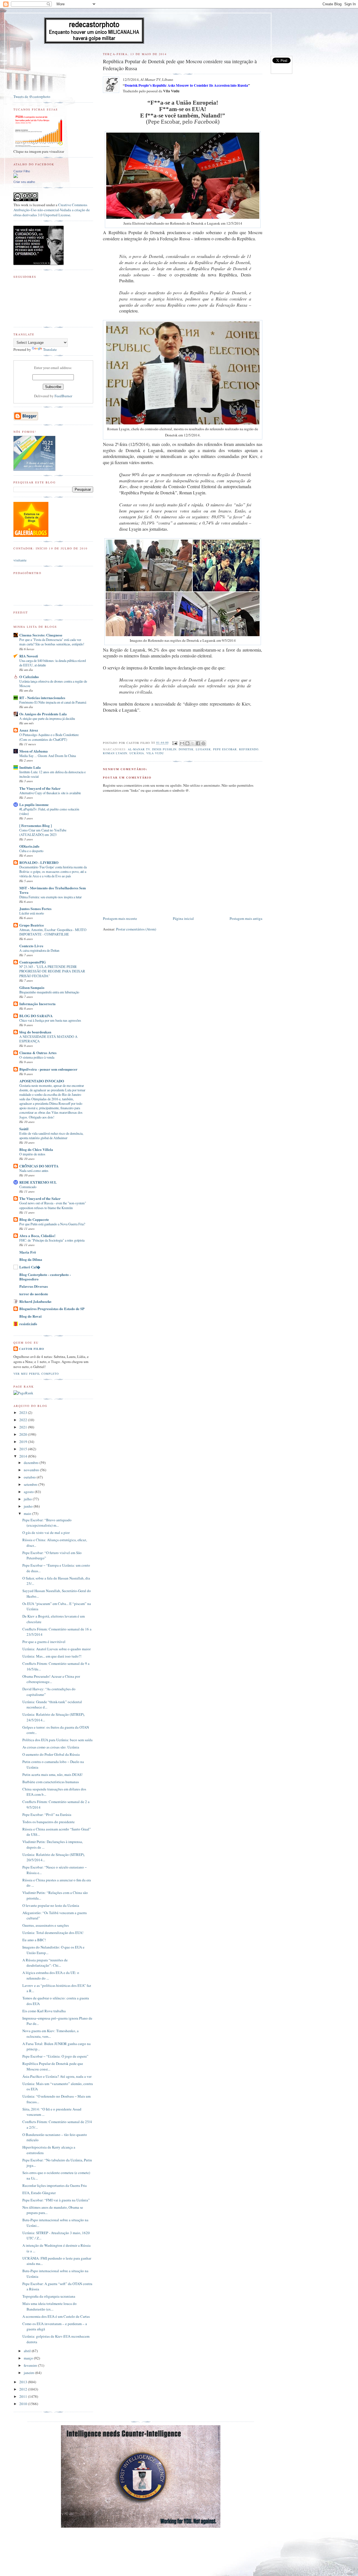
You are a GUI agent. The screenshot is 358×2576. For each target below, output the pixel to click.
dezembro (32, 1463)
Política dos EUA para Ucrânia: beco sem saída (57, 1740)
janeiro (30, 2373)
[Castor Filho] (16, 177)
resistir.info (28, 1324)
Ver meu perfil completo (36, 1374)
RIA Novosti (29, 656)
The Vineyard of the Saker (40, 788)
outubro (30, 1477)
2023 (24, 1412)
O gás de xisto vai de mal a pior (46, 1533)
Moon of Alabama (34, 751)
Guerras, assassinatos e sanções (46, 1925)
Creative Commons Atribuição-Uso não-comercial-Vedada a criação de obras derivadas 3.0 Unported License (52, 210)
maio (28, 1513)
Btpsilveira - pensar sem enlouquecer (48, 1069)
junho (29, 1506)
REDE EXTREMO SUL (38, 1182)
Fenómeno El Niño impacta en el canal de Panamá (53, 702)
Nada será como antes (34, 1171)
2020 (24, 1434)
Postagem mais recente (120, 918)
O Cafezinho (29, 677)
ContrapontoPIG (33, 962)
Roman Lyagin (115, 753)
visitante (20, 560)
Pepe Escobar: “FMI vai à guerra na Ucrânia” (56, 2200)
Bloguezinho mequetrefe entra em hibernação (49, 992)
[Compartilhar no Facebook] (198, 743)
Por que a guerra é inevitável (44, 1642)
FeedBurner (63, 396)
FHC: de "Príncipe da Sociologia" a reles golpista (52, 1240)
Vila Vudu (155, 753)
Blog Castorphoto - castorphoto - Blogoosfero (45, 1277)
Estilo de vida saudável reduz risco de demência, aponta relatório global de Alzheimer (51, 1136)
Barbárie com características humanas (51, 1782)
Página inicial (183, 918)
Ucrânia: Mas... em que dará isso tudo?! (52, 1656)
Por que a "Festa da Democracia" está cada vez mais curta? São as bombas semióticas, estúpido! (52, 642)
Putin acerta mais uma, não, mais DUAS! (52, 1774)
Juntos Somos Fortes (35, 909)
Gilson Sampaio (32, 987)
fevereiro (31, 2365)
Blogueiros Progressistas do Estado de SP (52, 1309)
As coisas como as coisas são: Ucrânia (51, 1747)
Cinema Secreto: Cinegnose (41, 635)
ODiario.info (29, 846)
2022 (24, 1420)
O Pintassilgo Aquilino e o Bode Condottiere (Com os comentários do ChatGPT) (49, 737)
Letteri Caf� (30, 1267)
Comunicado (28, 1187)
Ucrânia (137, 753)
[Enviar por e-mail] (182, 743)
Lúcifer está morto (32, 913)
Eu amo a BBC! (34, 1940)
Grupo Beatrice (32, 925)
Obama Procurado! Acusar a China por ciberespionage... (51, 1679)
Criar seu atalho (24, 182)
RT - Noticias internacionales (42, 698)
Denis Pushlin (164, 749)
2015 (24, 1449)
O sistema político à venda (37, 1057)
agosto (29, 1492)
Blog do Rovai (30, 1316)
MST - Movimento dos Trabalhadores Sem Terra (53, 890)
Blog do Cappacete (34, 1219)
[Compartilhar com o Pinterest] (203, 743)
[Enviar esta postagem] (175, 743)
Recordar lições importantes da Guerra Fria (55, 2185)
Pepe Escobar (225, 749)
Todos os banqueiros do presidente (49, 1822)
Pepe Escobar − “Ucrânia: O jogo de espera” (55, 2056)
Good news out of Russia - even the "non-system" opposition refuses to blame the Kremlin (53, 1205)
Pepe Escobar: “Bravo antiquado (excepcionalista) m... (47, 1523)
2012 (24, 2389)
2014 (24, 1456)
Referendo (249, 749)
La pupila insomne (34, 804)
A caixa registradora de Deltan (39, 950)
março (29, 2358)
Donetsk (186, 749)
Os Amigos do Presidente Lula (43, 714)
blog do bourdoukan (35, 1032)
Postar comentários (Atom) (136, 929)
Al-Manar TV (139, 749)
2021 (24, 1427)
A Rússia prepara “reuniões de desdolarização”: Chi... (45, 1963)
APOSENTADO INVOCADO (42, 1081)
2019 (24, 1442)
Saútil (24, 1129)
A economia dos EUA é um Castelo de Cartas (56, 2316)
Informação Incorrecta (37, 1004)
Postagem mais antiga (246, 918)
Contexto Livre (31, 946)
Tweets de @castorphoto (32, 97)
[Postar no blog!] (187, 743)
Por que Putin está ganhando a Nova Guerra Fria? (52, 1224)
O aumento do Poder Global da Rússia (51, 1754)
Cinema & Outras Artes (38, 1053)
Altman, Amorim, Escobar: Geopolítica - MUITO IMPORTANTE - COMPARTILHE (53, 932)
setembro (31, 1484)
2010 (24, 2404)
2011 (24, 2396)
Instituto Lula (30, 767)
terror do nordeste (34, 1294)
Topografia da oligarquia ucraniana (49, 2296)
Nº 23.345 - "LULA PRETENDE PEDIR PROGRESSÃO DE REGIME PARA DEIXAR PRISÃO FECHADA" (52, 971)
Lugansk (203, 749)
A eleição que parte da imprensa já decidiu (47, 718)
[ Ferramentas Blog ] (36, 825)
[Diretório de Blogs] (31, 535)
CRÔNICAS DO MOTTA (39, 1166)
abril (28, 2351)
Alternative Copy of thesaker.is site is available (50, 793)
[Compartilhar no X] (193, 743)
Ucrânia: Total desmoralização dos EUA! (53, 1933)
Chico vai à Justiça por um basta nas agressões (50, 1020)
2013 (24, 2382)
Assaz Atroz (29, 730)
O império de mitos (32, 1154)
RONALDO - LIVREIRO (39, 862)
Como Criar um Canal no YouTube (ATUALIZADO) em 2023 (43, 832)
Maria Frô (28, 1252)
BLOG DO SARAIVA (36, 1016)
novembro (32, 1470)
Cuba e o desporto (31, 851)
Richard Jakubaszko (35, 1301)
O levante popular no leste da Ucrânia (51, 1905)
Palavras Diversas (34, 1286)
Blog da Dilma (31, 1259)
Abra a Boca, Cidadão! (37, 1236)
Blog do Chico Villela (36, 1149)
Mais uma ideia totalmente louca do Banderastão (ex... (50, 2306)
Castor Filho (22, 171)
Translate (50, 349)
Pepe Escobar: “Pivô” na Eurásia (47, 1815)
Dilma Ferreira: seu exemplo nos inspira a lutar (50, 897)
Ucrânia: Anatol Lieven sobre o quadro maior (56, 1649)
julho (28, 1499)
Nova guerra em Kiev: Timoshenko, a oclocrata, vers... (50, 2034)
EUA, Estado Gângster (39, 2193)
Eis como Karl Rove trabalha (44, 2011)
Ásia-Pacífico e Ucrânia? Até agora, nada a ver (57, 2076)
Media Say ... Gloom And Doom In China (48, 756)
